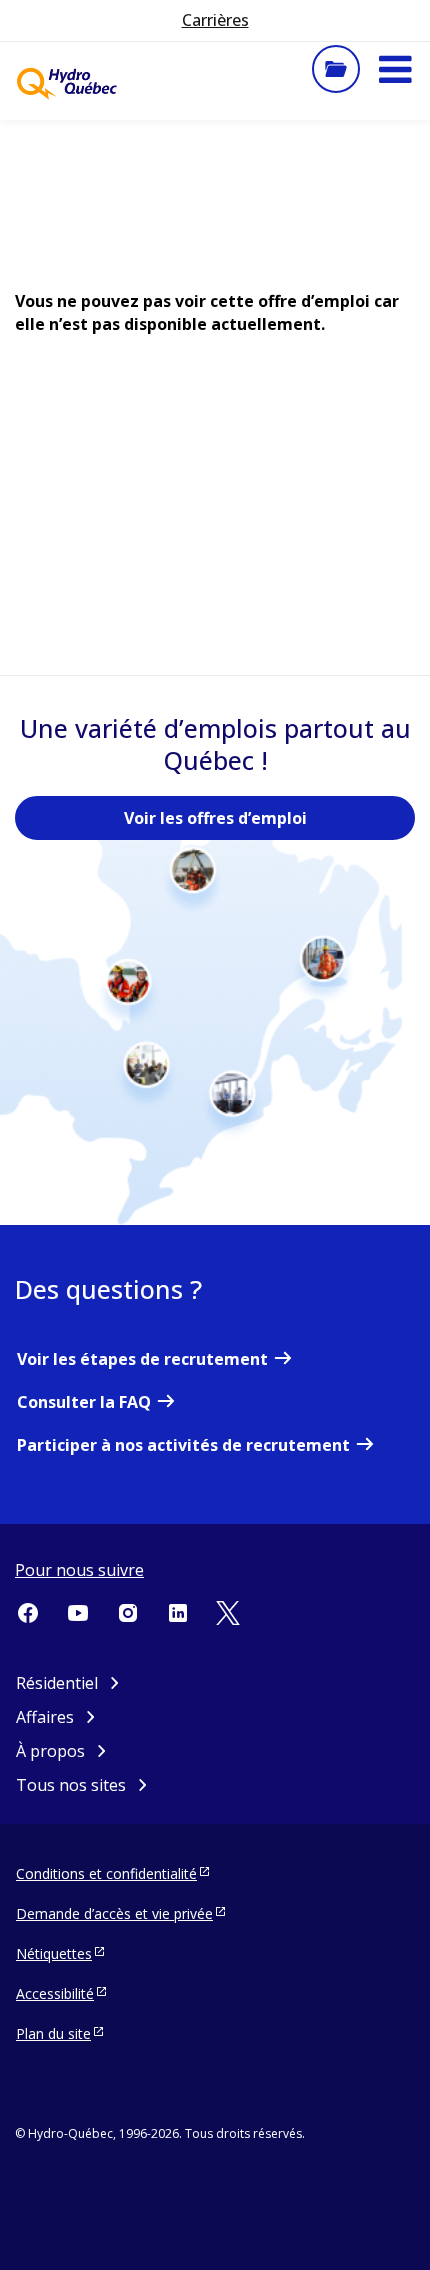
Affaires (45, 1717)
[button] (395, 69)
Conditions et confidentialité (106, 1873)
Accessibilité (55, 1993)
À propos (50, 1751)
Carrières (215, 20)
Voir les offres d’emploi (215, 818)
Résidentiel (57, 1683)
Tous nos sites (71, 1785)
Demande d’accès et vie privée (114, 1913)
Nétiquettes (54, 1953)
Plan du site (53, 2033)
